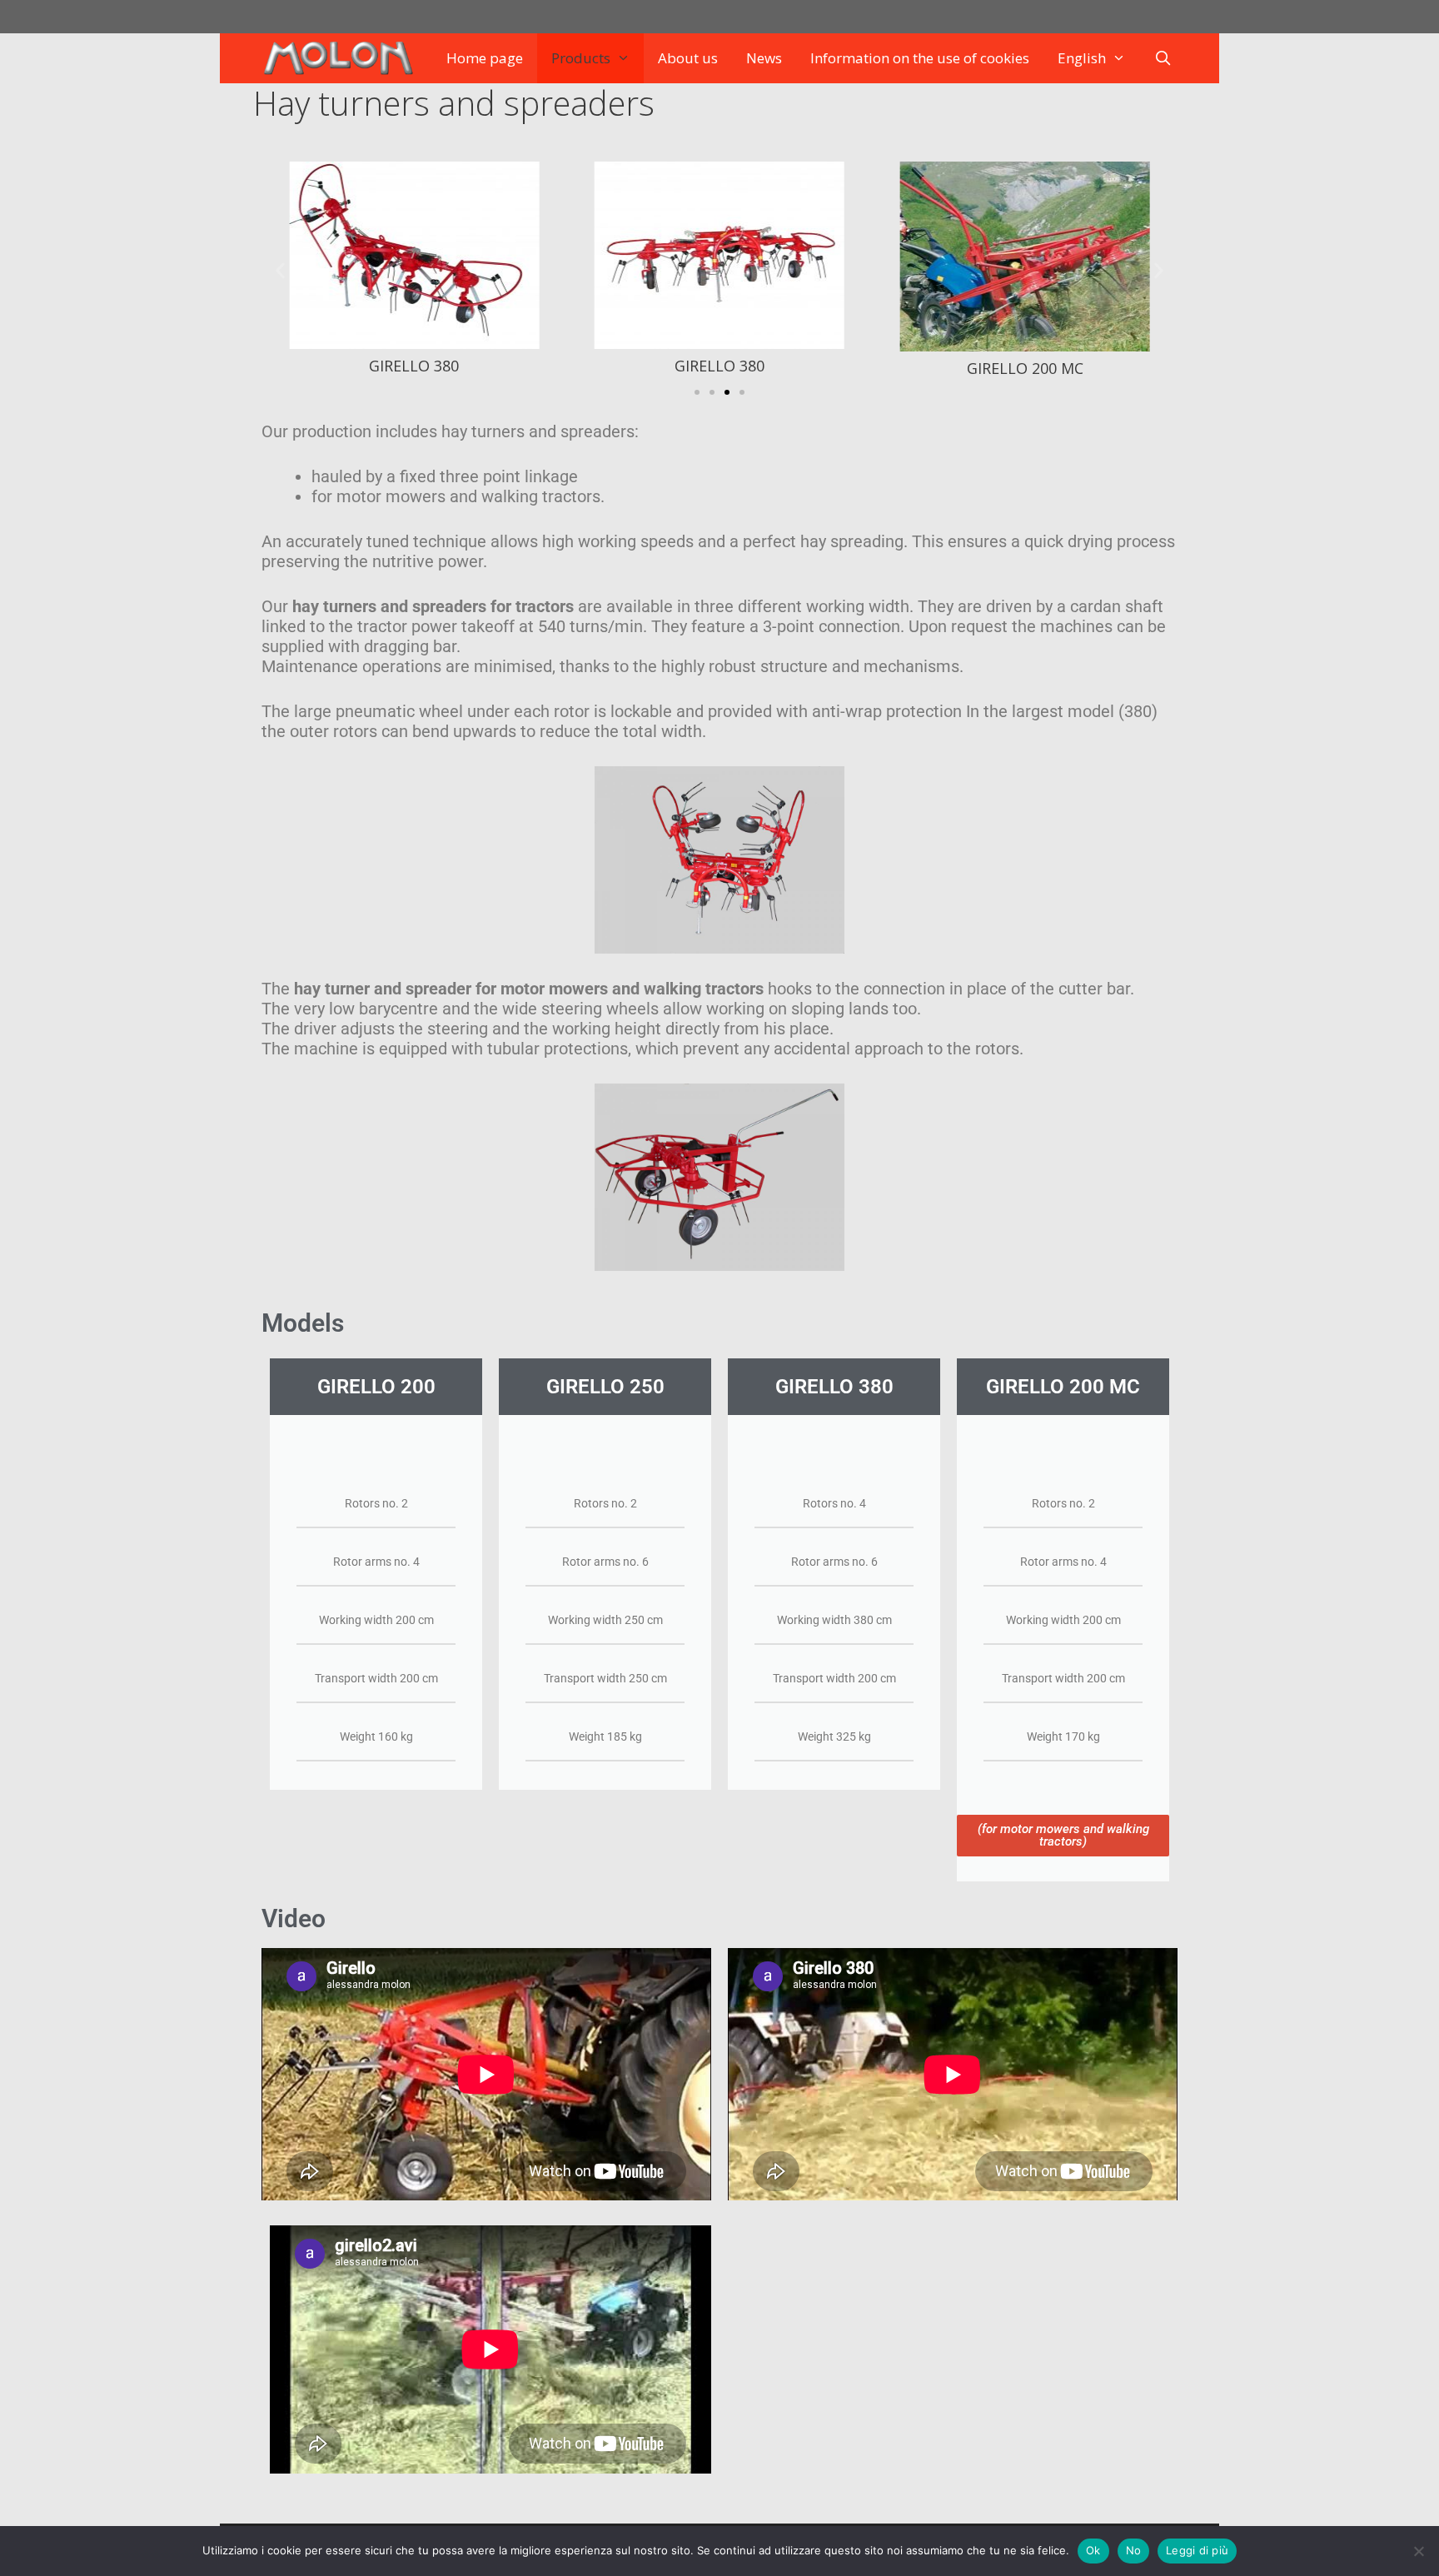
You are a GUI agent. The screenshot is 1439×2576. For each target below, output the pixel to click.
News (764, 58)
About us (688, 58)
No (1134, 2550)
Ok (1093, 2550)
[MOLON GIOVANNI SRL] (342, 58)
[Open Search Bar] (1163, 58)
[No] (1418, 2551)
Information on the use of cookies (920, 58)
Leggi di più (1197, 2550)
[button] (280, 270)
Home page (485, 58)
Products (581, 58)
